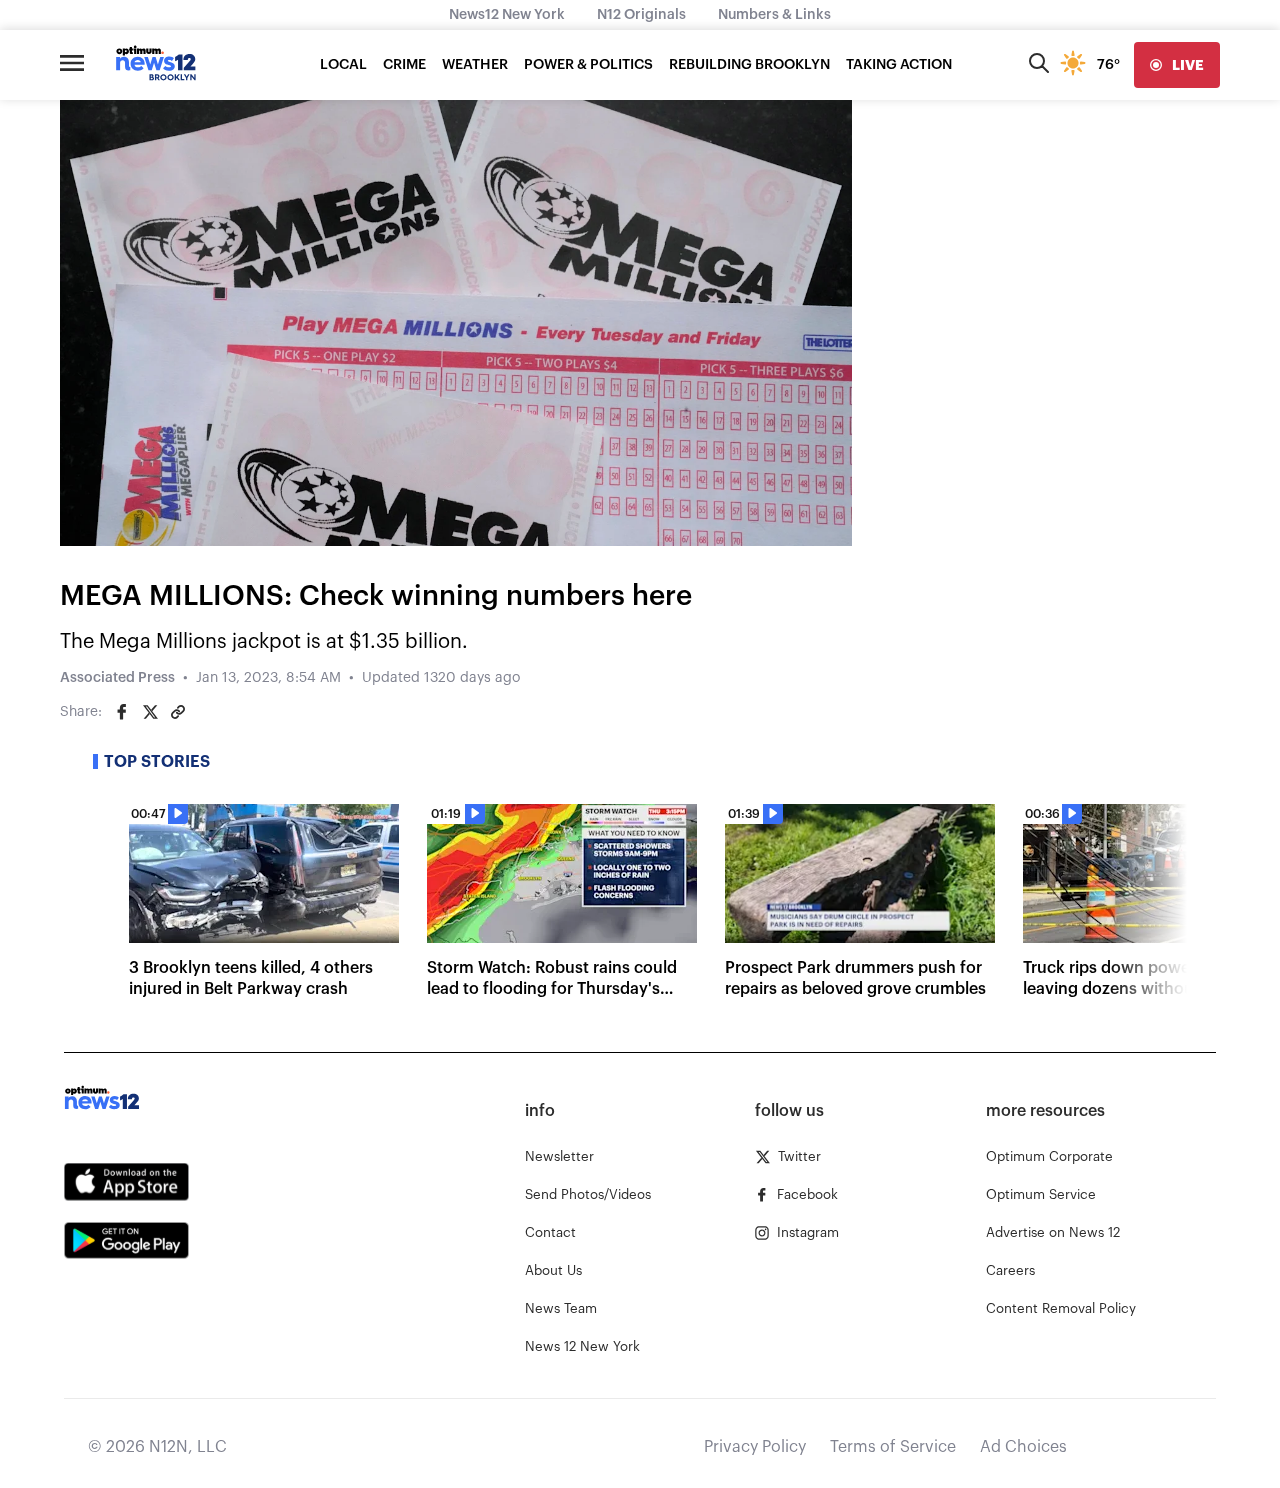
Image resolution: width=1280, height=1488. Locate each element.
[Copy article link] (178, 712)
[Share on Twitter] (150, 712)
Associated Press (117, 678)
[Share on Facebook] (122, 712)
